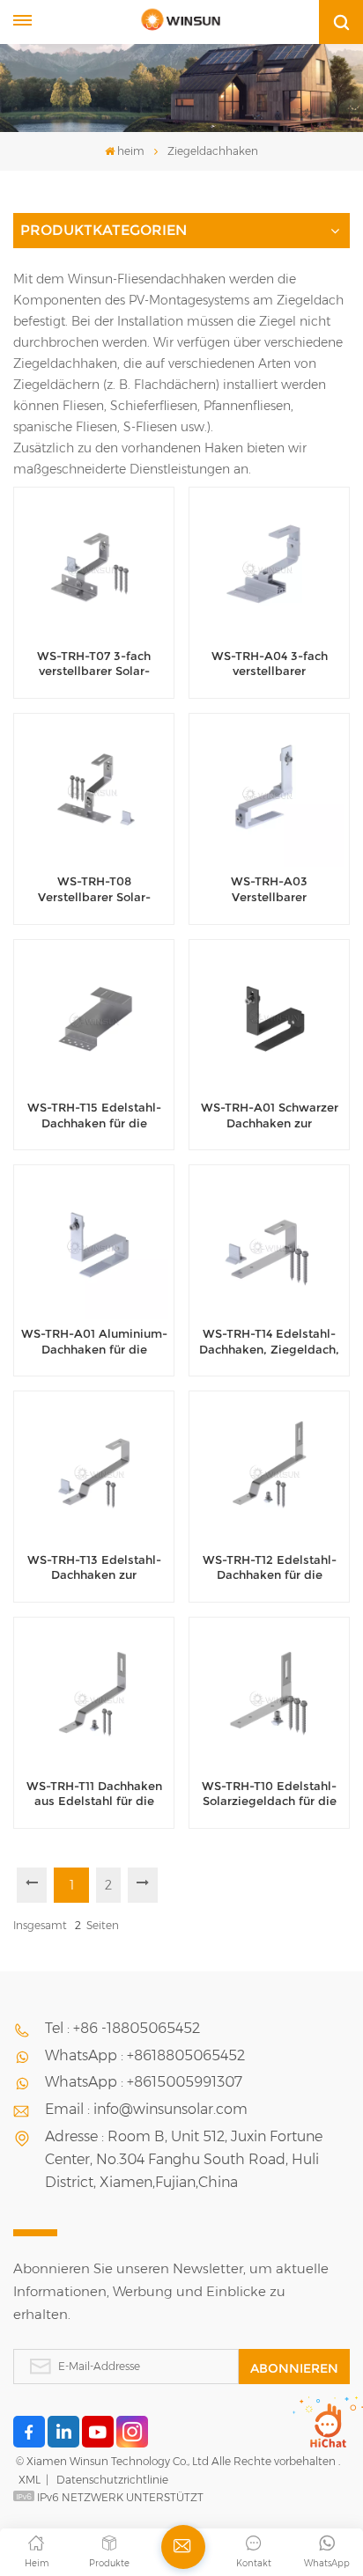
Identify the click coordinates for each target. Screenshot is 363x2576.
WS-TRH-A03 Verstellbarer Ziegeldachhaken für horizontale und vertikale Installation (269, 890)
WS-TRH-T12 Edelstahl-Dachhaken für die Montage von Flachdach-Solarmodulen (269, 1568)
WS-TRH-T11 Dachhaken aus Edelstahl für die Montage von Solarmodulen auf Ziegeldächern (94, 1794)
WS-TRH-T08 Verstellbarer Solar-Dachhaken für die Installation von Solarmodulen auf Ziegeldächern (94, 890)
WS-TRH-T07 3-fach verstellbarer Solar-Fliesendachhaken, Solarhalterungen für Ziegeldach (94, 664)
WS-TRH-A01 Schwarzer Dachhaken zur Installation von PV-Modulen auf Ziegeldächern (270, 1116)
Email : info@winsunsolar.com (146, 2109)
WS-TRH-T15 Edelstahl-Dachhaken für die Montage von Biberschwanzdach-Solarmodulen (94, 1116)
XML (30, 2480)
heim (131, 151)
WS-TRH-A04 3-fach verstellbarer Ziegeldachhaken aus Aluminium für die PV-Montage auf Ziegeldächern (269, 664)
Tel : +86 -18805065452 (122, 2028)
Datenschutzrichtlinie (112, 2480)
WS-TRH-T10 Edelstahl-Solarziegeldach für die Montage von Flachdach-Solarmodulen (269, 1794)
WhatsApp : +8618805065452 (145, 2055)
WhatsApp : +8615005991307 (144, 2082)
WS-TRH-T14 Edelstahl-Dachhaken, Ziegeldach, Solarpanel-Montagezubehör (269, 1342)
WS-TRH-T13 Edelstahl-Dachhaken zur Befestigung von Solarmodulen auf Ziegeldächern (94, 1568)
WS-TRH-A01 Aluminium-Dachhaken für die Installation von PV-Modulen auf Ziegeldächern (94, 1342)
